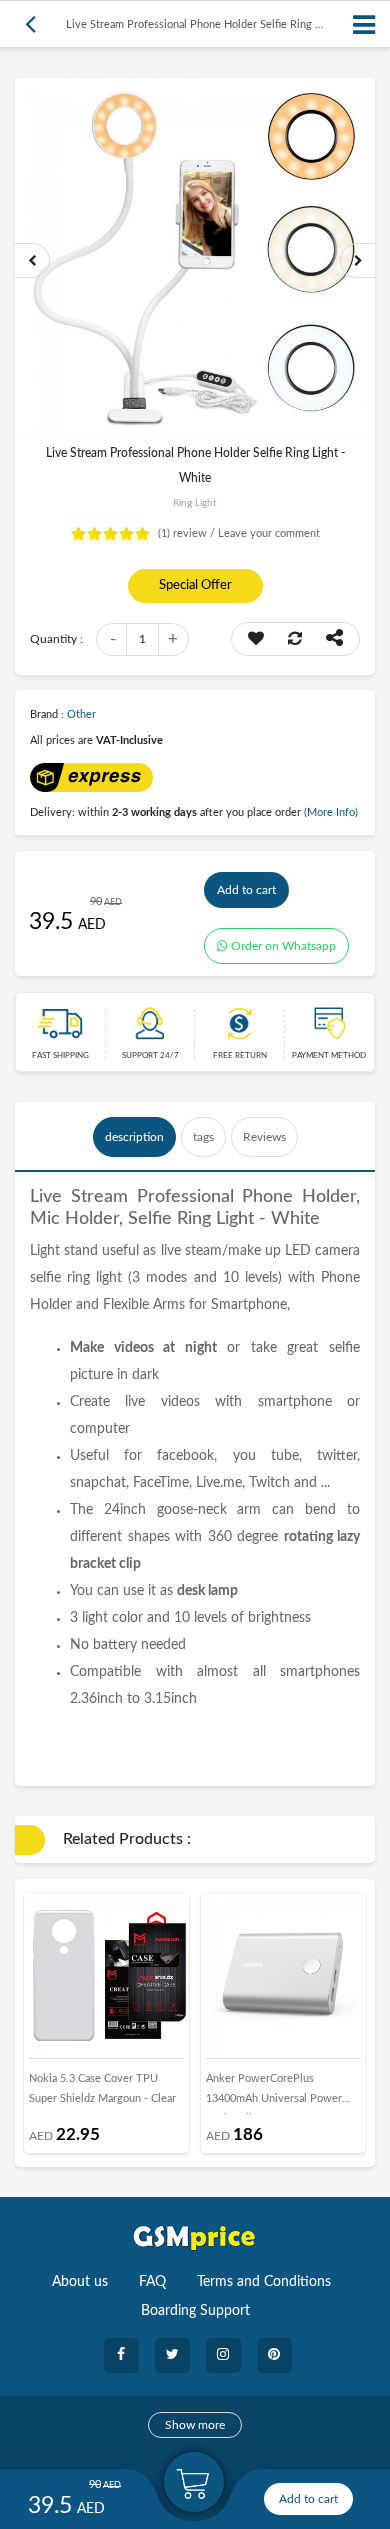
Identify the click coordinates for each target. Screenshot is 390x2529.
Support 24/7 (150, 1056)
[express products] (91, 776)
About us (80, 2282)
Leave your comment (269, 533)
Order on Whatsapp (283, 946)
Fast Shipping (60, 1056)
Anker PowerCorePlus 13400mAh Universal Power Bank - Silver (274, 2093)
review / (188, 533)
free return (240, 1056)
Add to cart (246, 890)
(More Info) (331, 812)
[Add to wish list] (256, 639)
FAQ (152, 2282)
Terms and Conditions (264, 2282)
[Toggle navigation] (365, 24)
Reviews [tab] (264, 1137)
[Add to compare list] (295, 639)
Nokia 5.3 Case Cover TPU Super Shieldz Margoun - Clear (102, 2088)
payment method (329, 1056)
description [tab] (134, 1137)
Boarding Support (195, 2311)
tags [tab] (203, 1137)
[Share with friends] (334, 639)
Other (81, 714)
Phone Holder (299, 1197)
